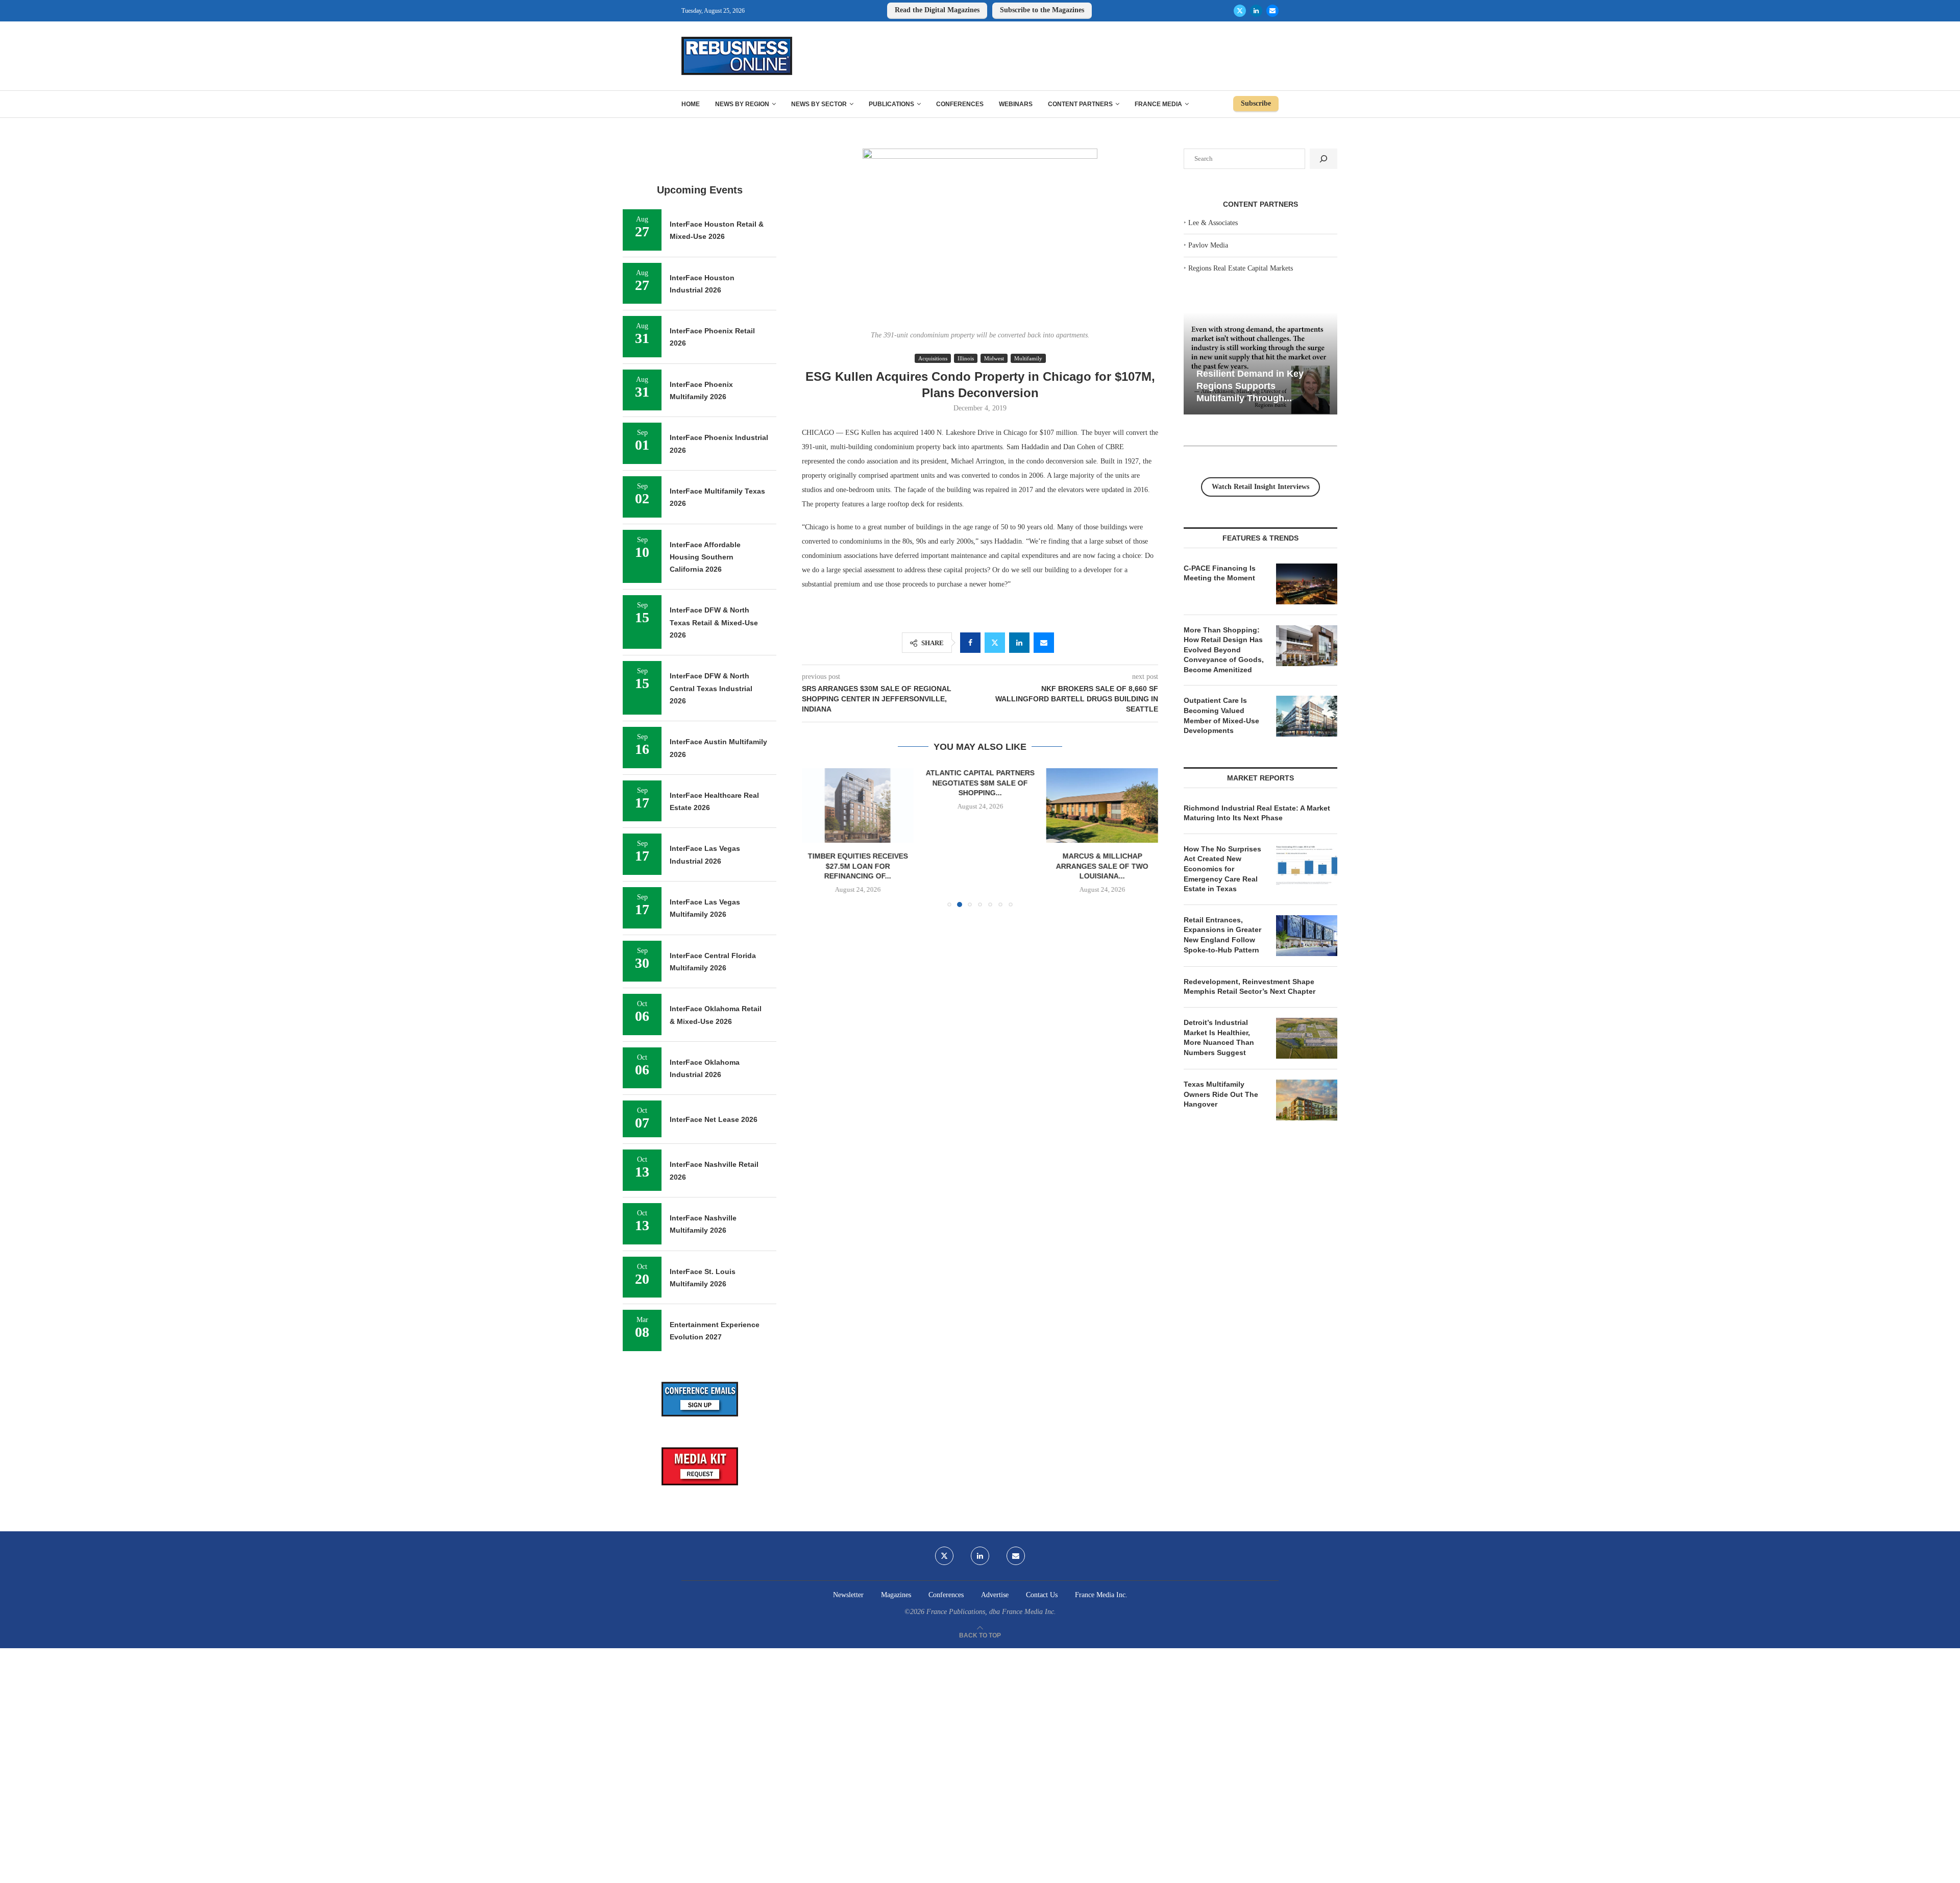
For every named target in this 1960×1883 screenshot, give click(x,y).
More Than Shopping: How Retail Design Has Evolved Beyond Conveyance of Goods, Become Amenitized (1224, 650)
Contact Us (1042, 1595)
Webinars (1016, 104)
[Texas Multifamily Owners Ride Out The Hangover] (1307, 1100)
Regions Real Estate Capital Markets (1241, 268)
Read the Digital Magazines (937, 10)
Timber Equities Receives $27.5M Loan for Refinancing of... (858, 866)
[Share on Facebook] (970, 643)
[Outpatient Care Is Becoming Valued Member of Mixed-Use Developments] (1307, 716)
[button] (816, 837)
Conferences (960, 104)
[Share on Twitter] (995, 643)
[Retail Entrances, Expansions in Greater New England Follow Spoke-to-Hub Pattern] (1307, 936)
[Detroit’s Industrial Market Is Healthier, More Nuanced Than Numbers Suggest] (1307, 1038)
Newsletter (848, 1595)
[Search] (1324, 159)
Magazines (896, 1595)
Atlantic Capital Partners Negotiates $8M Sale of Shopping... (980, 783)
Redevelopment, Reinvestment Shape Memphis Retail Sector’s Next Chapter (1249, 987)
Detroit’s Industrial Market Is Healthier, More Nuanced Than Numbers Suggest (1219, 1037)
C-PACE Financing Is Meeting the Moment (1220, 573)
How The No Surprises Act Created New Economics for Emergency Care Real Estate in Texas (1222, 869)
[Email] (1272, 11)
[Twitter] (1240, 11)
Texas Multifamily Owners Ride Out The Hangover (1221, 1094)
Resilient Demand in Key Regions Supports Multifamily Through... (1250, 386)
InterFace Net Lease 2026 (714, 1119)
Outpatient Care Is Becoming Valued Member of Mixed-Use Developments (1221, 715)
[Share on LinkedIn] (1019, 643)
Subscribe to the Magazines (1042, 10)
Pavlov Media (1208, 245)
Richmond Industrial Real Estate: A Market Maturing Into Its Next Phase (1257, 813)
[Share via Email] (1044, 643)
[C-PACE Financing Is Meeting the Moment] (1307, 584)
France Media (1158, 104)
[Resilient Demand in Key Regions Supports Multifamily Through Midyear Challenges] (1260, 364)
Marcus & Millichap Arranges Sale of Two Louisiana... (1102, 866)
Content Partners (1080, 104)
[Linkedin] (1256, 11)
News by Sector (819, 104)
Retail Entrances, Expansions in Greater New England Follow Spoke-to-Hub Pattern (1222, 935)
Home (691, 104)
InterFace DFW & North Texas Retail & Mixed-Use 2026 (714, 622)
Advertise (995, 1595)
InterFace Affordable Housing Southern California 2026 (705, 557)
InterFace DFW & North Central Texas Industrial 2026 (711, 688)
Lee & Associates (1213, 223)
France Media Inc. (1101, 1595)
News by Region (742, 104)
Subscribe (1256, 103)
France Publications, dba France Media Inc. (991, 1612)
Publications (891, 104)
